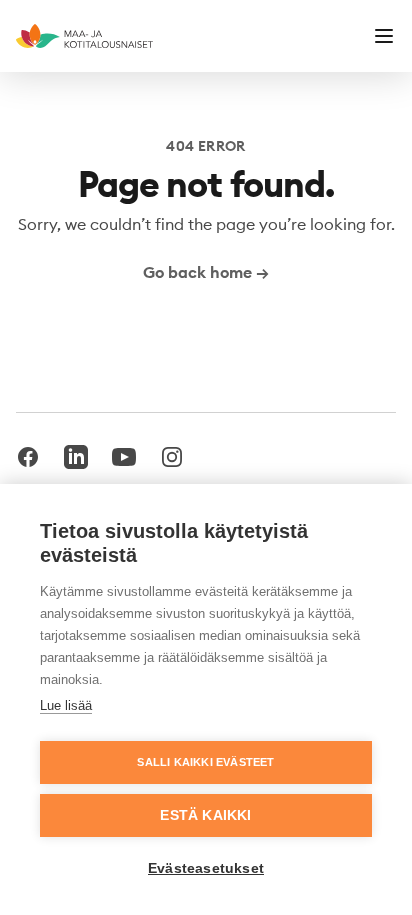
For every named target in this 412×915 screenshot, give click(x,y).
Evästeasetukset (206, 868)
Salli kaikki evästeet (205, 762)
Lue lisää (66, 705)
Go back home (206, 272)
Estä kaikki (205, 815)
